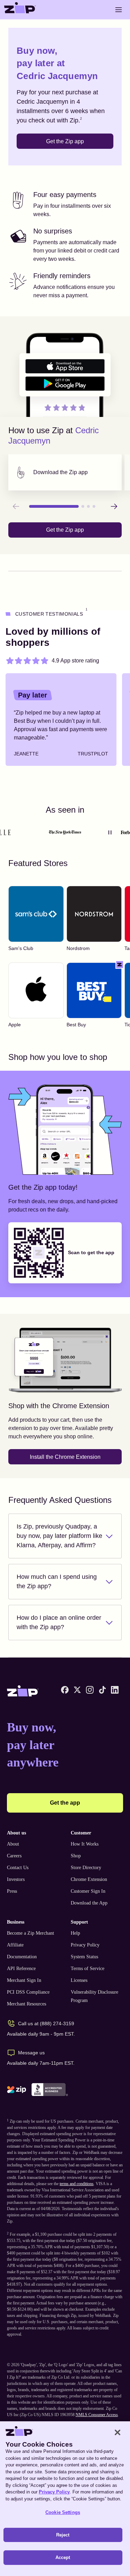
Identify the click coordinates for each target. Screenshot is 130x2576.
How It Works (85, 1844)
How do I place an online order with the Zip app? (59, 1622)
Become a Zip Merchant (31, 1933)
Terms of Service (88, 1969)
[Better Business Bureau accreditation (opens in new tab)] (50, 2090)
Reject (63, 2535)
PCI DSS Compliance (28, 1992)
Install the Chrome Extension (65, 1457)
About (13, 1844)
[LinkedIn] (115, 1690)
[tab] (65, 472)
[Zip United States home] (20, 10)
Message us (31, 2053)
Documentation (22, 1957)
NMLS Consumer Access (97, 2415)
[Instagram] (90, 1690)
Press (12, 1891)
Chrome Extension (89, 1879)
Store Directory (86, 1868)
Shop (76, 1856)
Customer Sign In (88, 1891)
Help (75, 1933)
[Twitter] (77, 1690)
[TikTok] (102, 1690)
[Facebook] (65, 1690)
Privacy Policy (85, 1945)
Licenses (79, 1980)
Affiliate (15, 1945)
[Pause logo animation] (110, 832)
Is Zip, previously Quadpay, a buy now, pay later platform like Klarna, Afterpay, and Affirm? (59, 1536)
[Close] (118, 2432)
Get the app (65, 1803)
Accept (63, 2557)
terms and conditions (77, 2184)
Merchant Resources (27, 2004)
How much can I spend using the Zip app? (57, 1581)
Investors (16, 1879)
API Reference (21, 1969)
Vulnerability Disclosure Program (94, 1996)
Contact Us (18, 1868)
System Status (84, 1957)
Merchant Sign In (24, 1980)
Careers (14, 1856)
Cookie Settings (63, 2512)
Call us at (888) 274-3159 (46, 2023)
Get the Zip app (65, 141)
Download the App (89, 1903)
